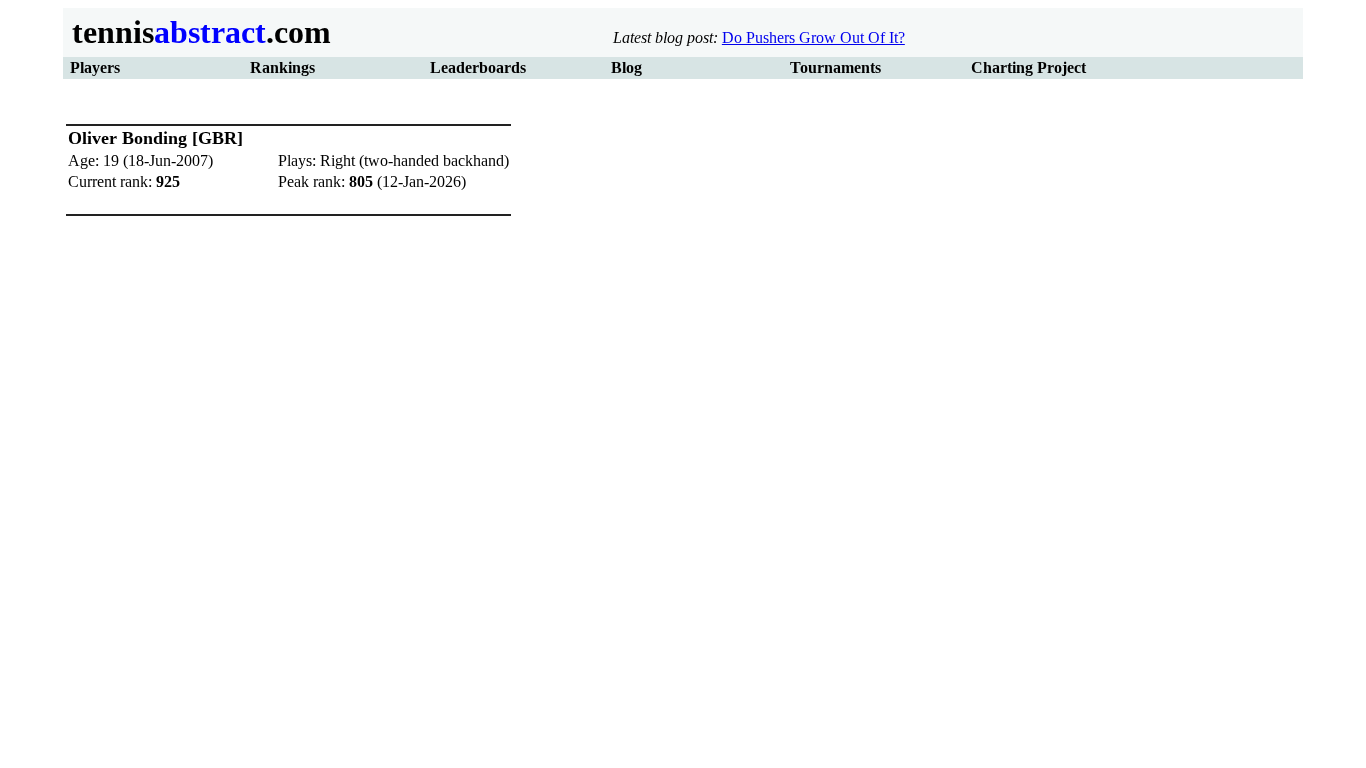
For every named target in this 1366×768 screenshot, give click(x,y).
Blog (626, 67)
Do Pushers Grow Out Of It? (813, 37)
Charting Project (1028, 67)
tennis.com (197, 32)
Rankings (282, 67)
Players (95, 67)
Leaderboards (478, 67)
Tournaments (835, 67)
